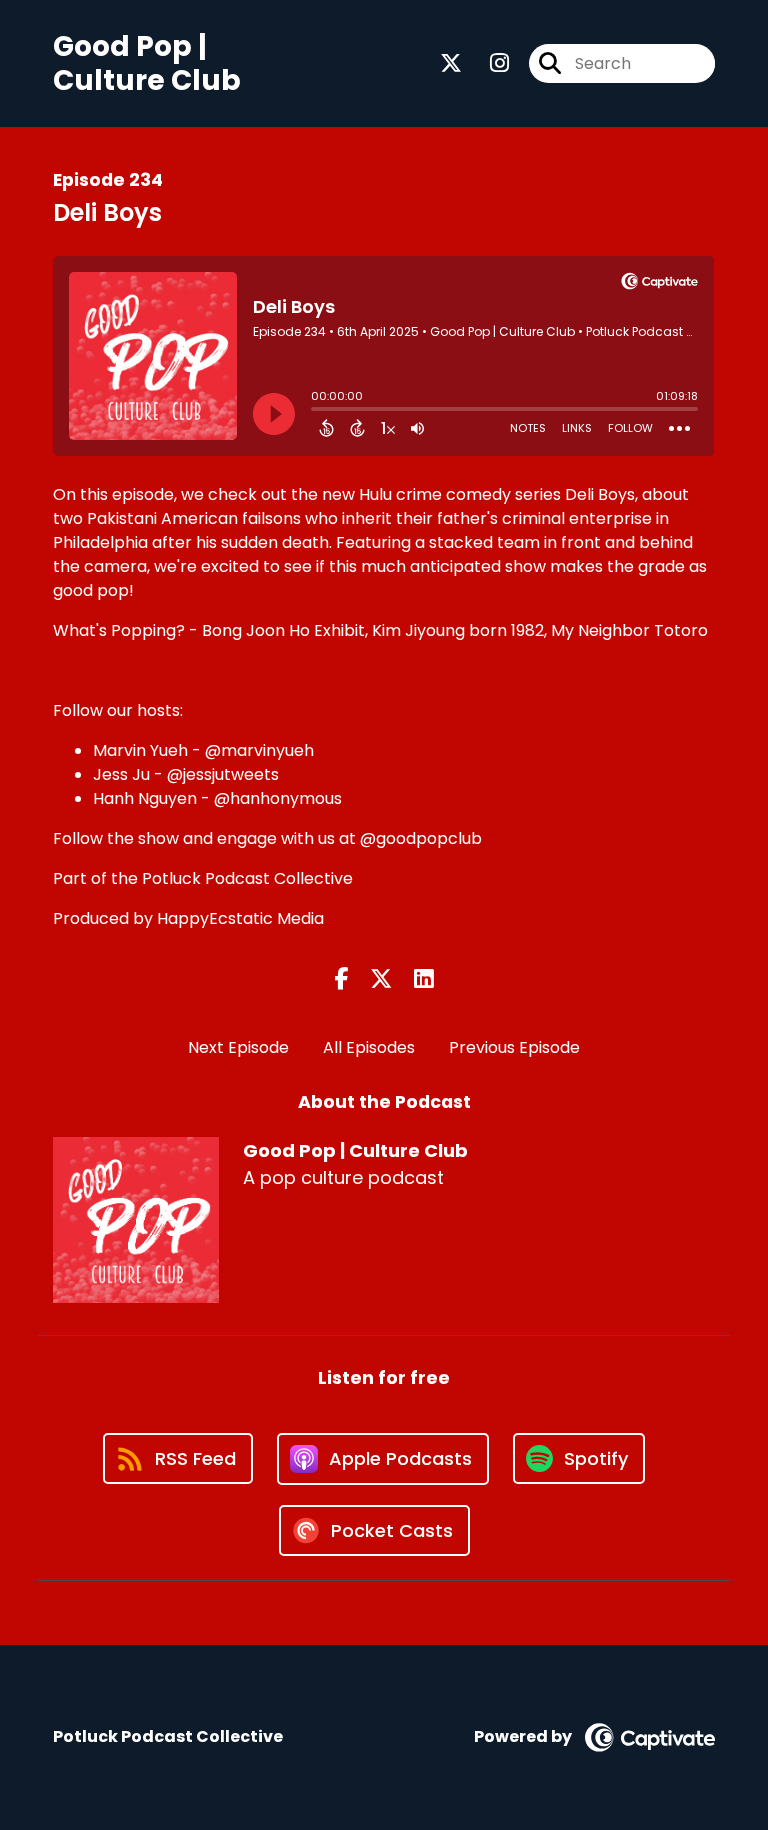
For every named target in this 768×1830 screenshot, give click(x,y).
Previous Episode (514, 1047)
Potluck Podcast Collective (247, 878)
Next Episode (238, 1047)
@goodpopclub (421, 838)
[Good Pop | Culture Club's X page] (451, 63)
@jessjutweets (223, 774)
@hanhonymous (278, 798)
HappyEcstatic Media (240, 918)
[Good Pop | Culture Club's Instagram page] (487, 63)
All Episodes (369, 1047)
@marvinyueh (259, 750)
